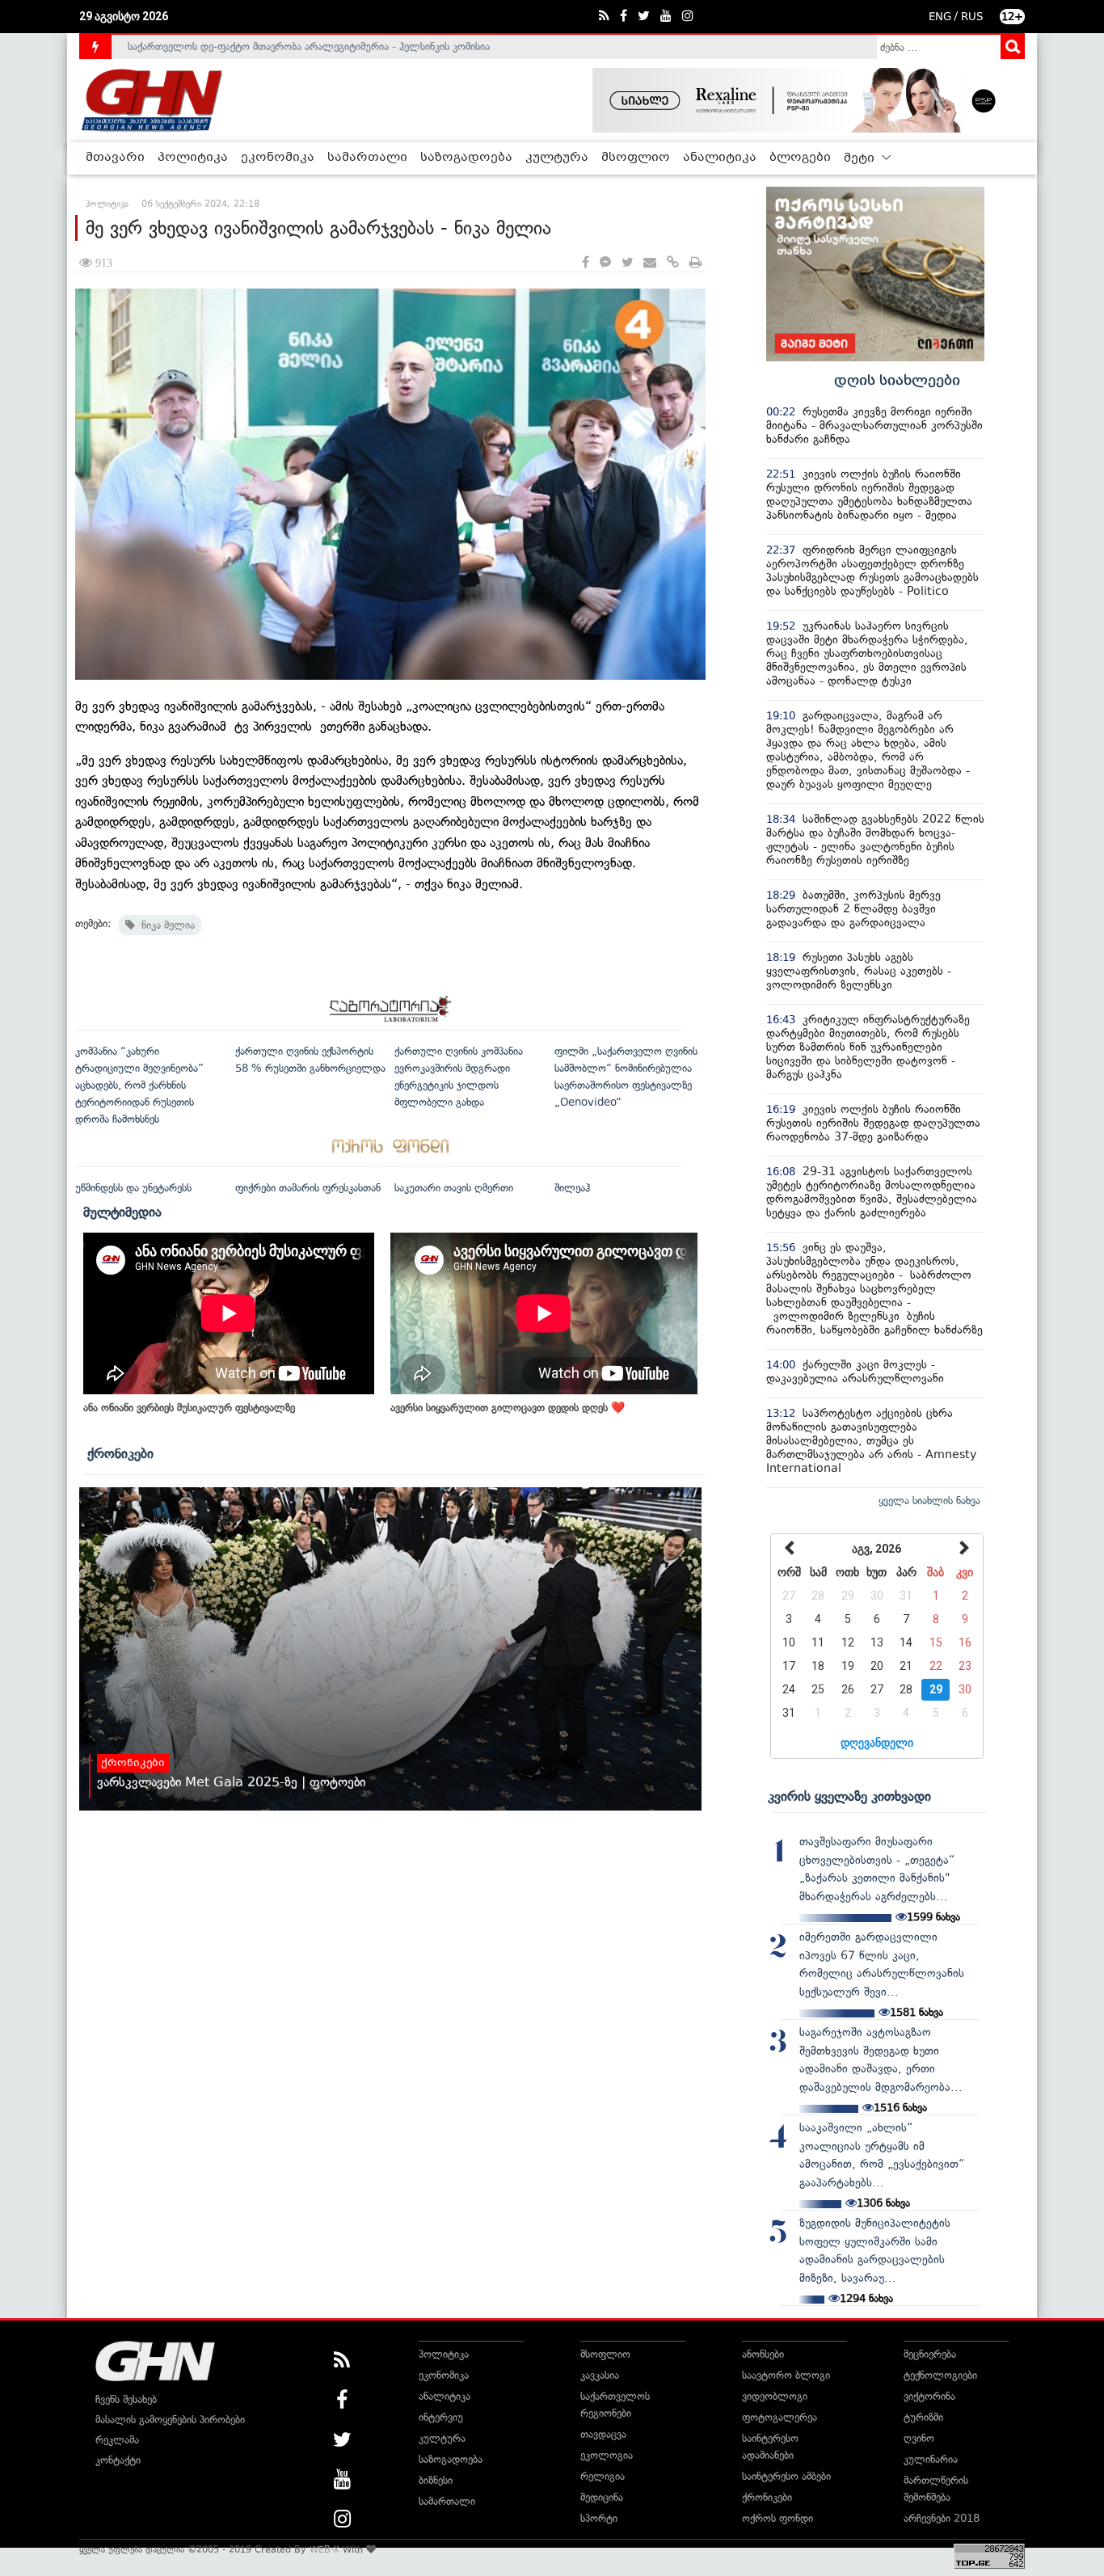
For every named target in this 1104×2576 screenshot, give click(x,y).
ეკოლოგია (607, 2455)
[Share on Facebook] (586, 263)
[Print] (695, 263)
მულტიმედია (122, 1212)
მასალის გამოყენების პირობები (170, 2420)
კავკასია (600, 2375)
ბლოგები (800, 158)
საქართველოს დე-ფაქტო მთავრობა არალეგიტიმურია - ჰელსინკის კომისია (309, 46)
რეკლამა (117, 2440)
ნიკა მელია (165, 925)
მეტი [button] (861, 158)
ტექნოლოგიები (940, 2375)
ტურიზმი (923, 2417)
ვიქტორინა (929, 2396)
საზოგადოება (466, 158)
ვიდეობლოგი (775, 2396)
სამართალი (367, 158)
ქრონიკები (120, 1453)
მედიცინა (602, 2497)
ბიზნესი (436, 2480)
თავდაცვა (603, 2434)
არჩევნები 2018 (942, 2518)
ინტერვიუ (441, 2417)
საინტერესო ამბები (786, 2476)
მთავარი (115, 158)
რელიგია (603, 2476)
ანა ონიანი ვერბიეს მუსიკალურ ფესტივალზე (189, 1408)
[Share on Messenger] (605, 263)
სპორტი (599, 2518)
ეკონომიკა (278, 158)
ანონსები (763, 2354)
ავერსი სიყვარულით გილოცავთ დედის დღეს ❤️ (508, 1408)
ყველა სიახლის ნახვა (929, 1501)
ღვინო (919, 2438)
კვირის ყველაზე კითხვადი (849, 1796)
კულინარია (931, 2459)
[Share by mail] (650, 263)
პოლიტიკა (193, 158)
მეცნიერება (930, 2354)
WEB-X (324, 2549)
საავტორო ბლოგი (786, 2375)
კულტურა (557, 158)
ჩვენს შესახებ (126, 2399)
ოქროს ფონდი (777, 2518)
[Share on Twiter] (627, 263)
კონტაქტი (118, 2460)
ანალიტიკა (720, 158)
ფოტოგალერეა (780, 2417)
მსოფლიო (636, 158)
